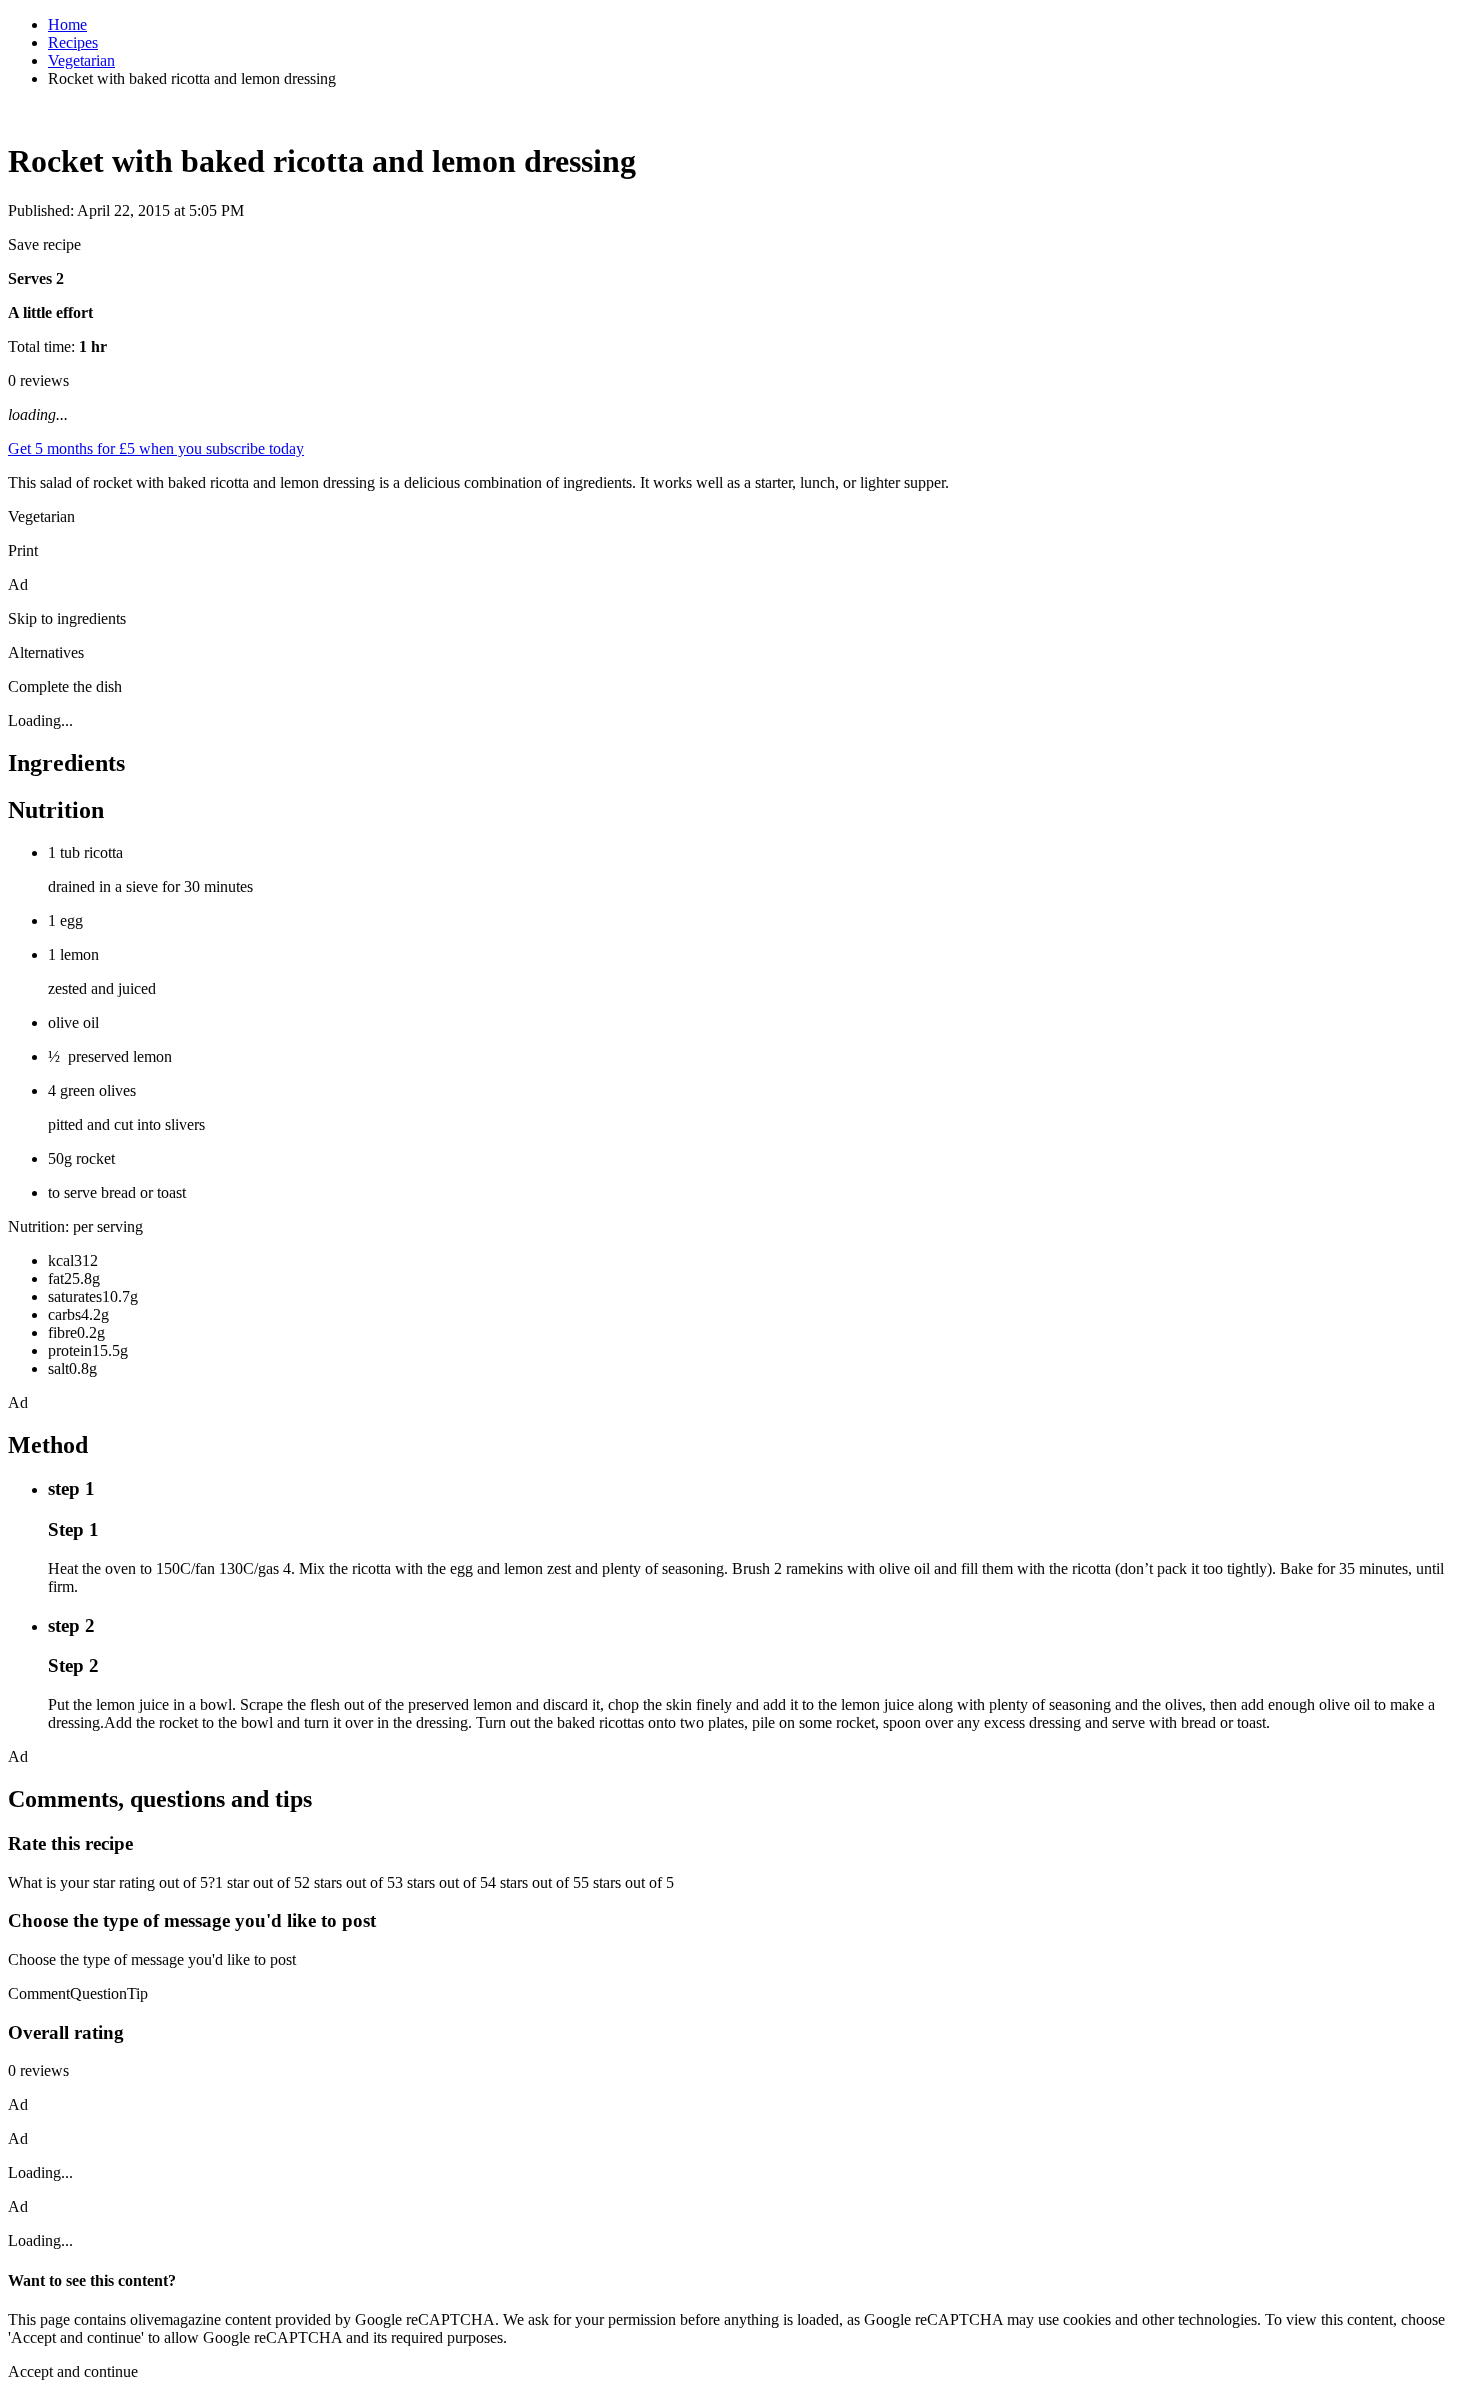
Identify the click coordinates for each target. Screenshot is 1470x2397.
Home (67, 24)
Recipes (73, 42)
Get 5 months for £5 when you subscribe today (156, 448)
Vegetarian (81, 60)
